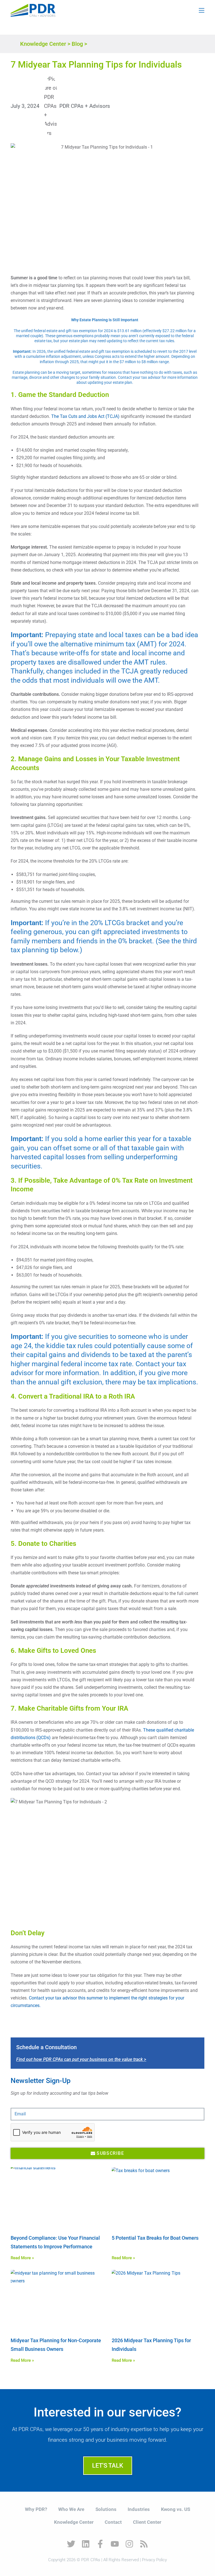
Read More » (22, 2258)
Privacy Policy (154, 2560)
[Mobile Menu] (202, 10)
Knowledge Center (43, 44)
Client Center (147, 2522)
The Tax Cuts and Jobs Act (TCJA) (85, 416)
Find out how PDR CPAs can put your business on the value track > (81, 2059)
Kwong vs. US (176, 2509)
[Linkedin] (86, 2544)
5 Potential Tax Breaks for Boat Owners (155, 2238)
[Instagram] (129, 2544)
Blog (77, 44)
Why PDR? (36, 2509)
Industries (139, 2509)
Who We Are (71, 2509)
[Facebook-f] (100, 2544)
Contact (113, 2522)
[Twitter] (71, 2544)
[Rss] (144, 2544)
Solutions (106, 2509)
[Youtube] (115, 2544)
